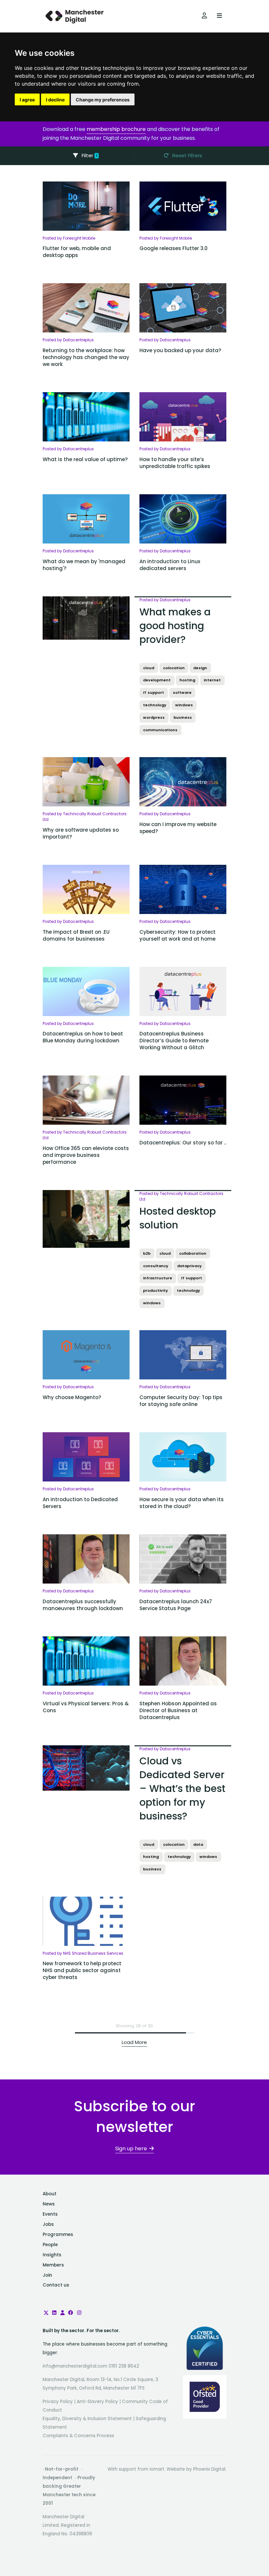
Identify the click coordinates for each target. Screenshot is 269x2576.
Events (50, 2214)
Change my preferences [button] (103, 100)
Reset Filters (186, 155)
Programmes (58, 2235)
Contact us (56, 2285)
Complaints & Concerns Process (78, 2436)
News (49, 2204)
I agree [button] (27, 100)
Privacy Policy (58, 2402)
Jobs (48, 2224)
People (50, 2245)
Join (47, 2275)
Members (53, 2265)
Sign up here (131, 2149)
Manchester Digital (75, 16)
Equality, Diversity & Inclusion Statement (87, 2419)
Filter (89, 155)
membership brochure (116, 129)
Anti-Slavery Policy (97, 2402)
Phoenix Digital (209, 2469)
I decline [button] (55, 100)
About (50, 2194)
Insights (52, 2255)
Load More (134, 2042)
